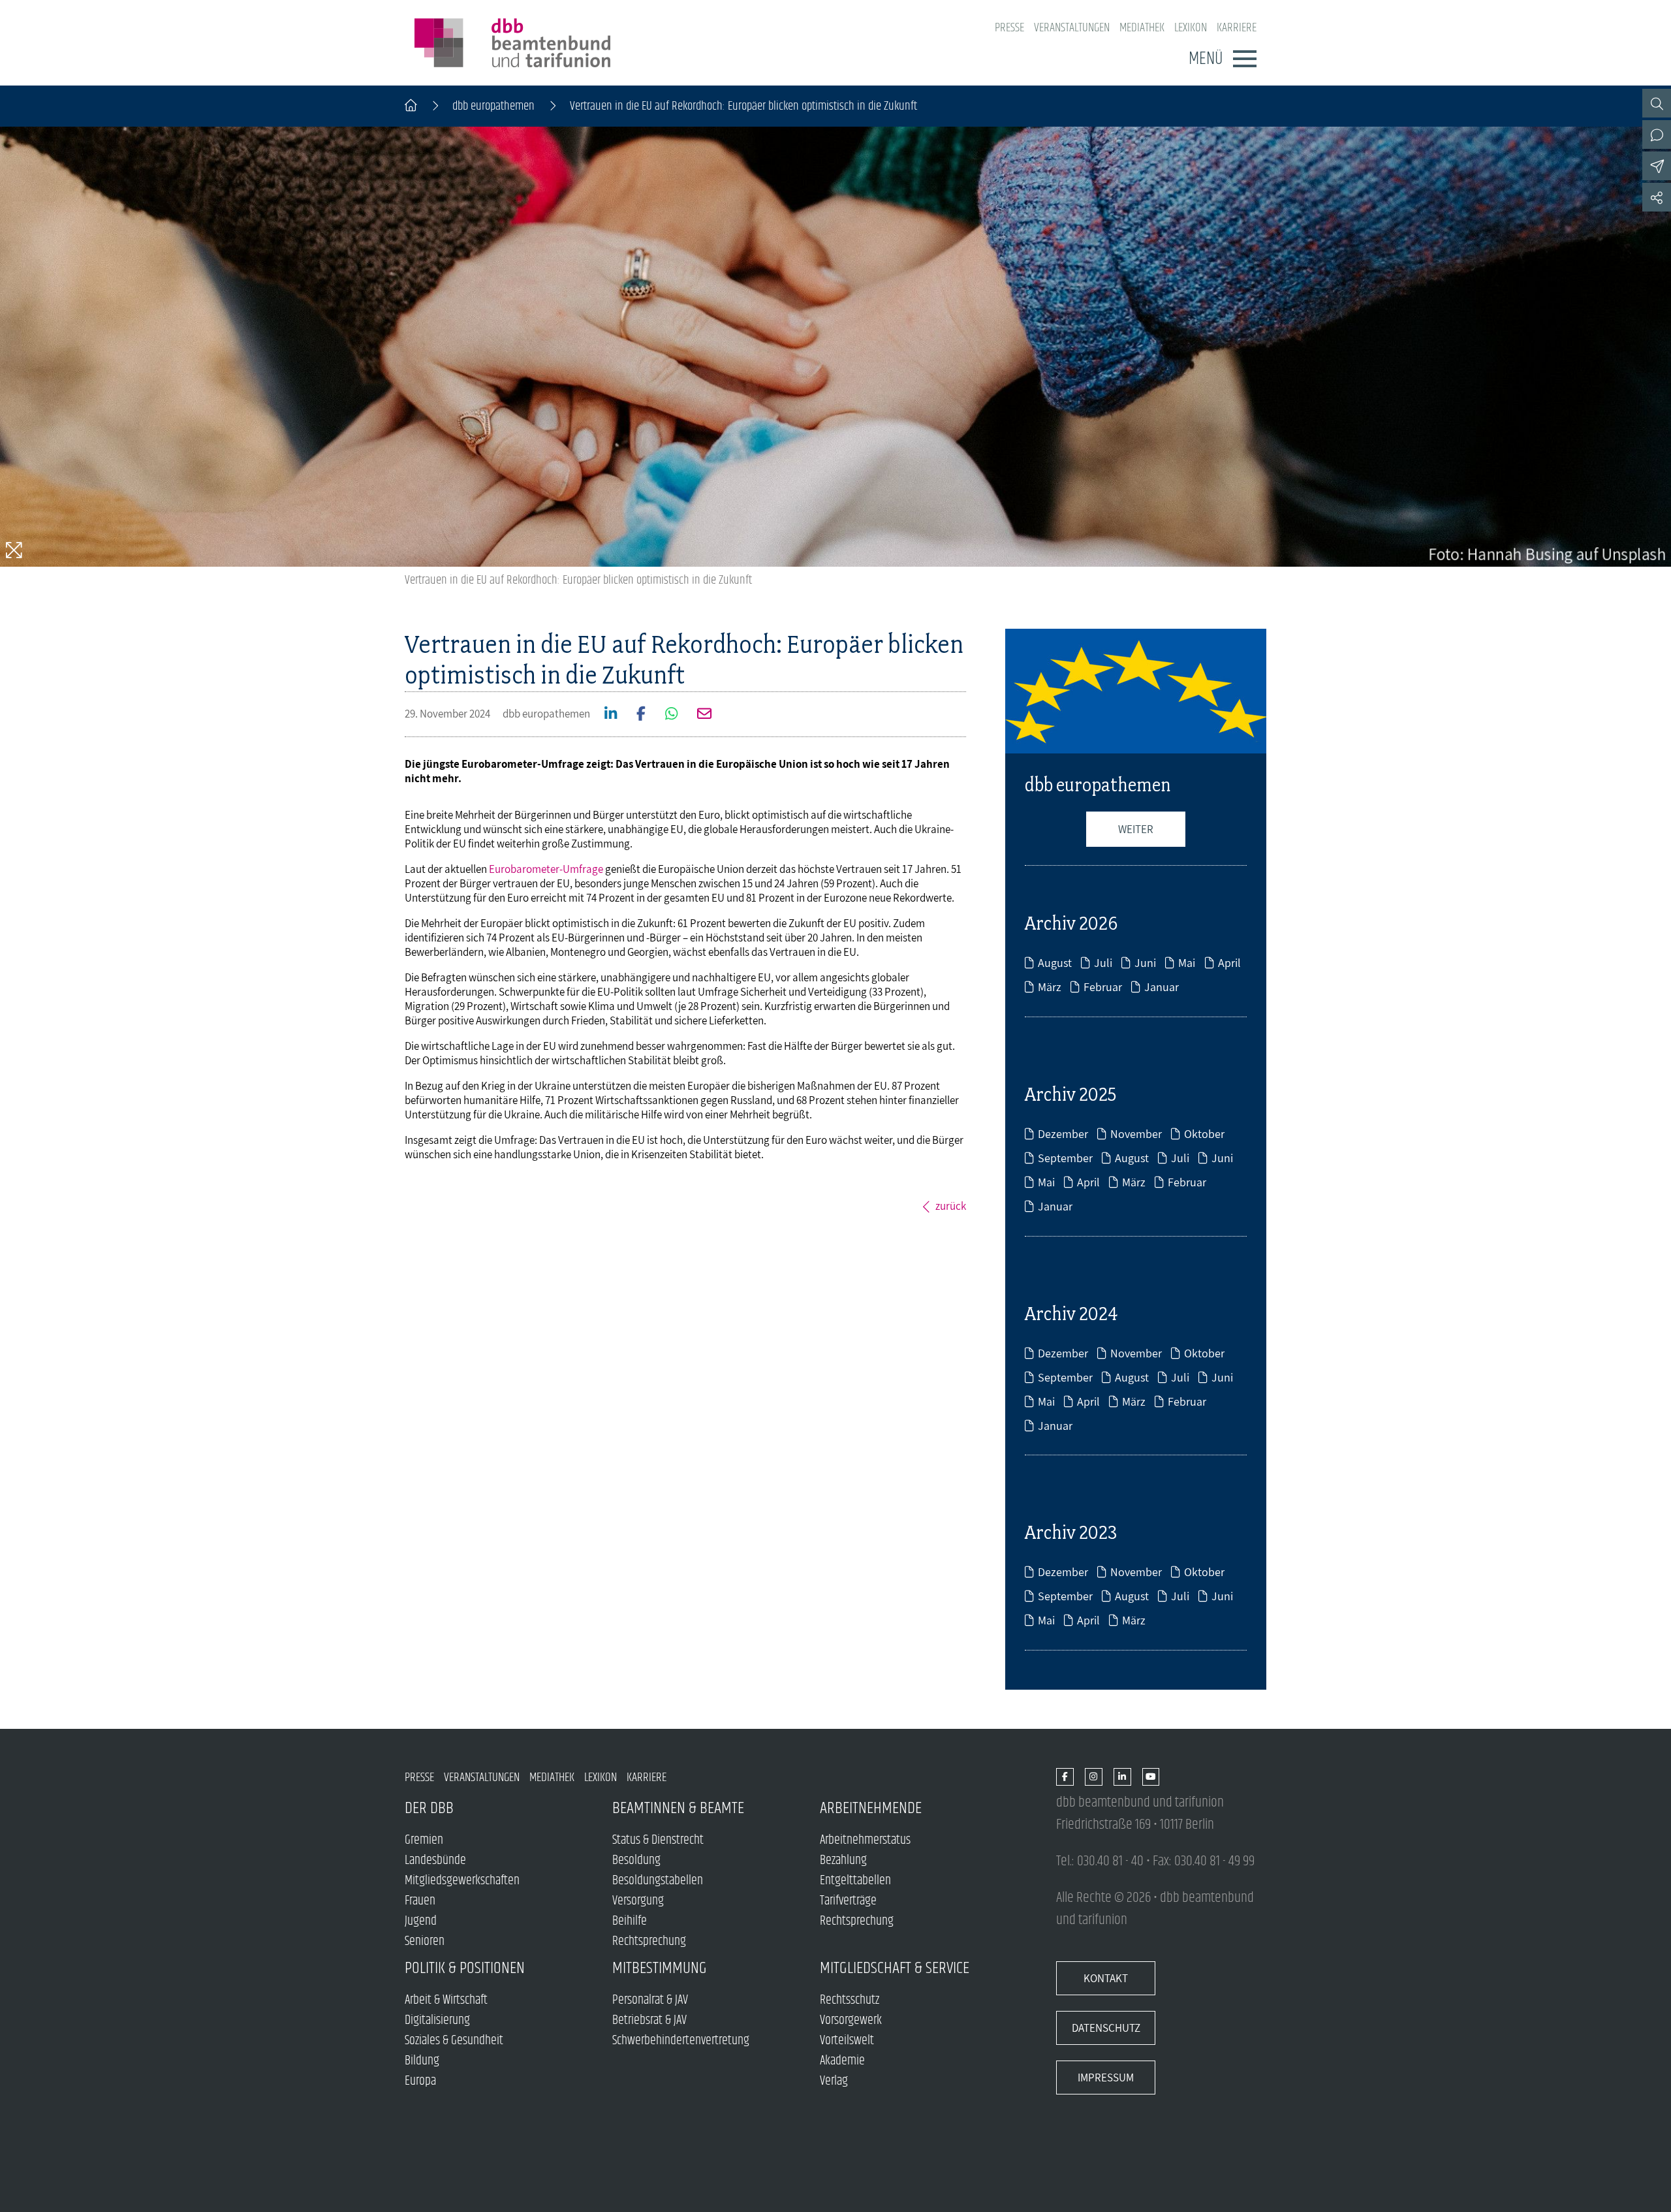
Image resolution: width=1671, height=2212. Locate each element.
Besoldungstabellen (658, 1881)
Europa (420, 2081)
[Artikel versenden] (699, 715)
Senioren (425, 1941)
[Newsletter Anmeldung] (1657, 166)
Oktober (1204, 1134)
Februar (1103, 987)
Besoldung (636, 1860)
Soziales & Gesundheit (454, 2041)
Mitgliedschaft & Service (895, 1968)
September (1065, 1158)
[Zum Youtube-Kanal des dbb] (1151, 1778)
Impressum (1106, 2078)
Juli (1103, 963)
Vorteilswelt (847, 2041)
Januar (1162, 987)
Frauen (420, 1901)
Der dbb (429, 1808)
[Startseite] (411, 106)
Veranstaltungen (1072, 28)
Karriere (1237, 28)
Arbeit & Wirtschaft (446, 2000)
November (1136, 1134)
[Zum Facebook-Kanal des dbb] (1065, 1778)
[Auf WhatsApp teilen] (667, 715)
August (1055, 963)
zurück (951, 1206)
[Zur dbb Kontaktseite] (1657, 134)
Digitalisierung (437, 2020)
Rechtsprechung (649, 1941)
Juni (1145, 963)
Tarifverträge (848, 1901)
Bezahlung (843, 1860)
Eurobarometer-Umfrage (546, 869)
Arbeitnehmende (871, 1808)
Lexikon (1191, 28)
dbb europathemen (493, 106)
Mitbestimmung (660, 1968)
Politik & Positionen (465, 1968)
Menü (1206, 59)
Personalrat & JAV (650, 2000)
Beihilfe (630, 1921)
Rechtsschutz (850, 2000)
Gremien (424, 1840)
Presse (1009, 28)
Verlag (834, 2081)
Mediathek (1142, 28)
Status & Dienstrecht (658, 1840)
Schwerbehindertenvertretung (681, 2041)
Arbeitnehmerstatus (865, 1840)
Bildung (422, 2061)
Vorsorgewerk (851, 2020)
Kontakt (1106, 1978)
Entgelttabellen (855, 1881)
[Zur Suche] (1657, 103)
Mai (1187, 963)
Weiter (1136, 829)
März (1050, 987)
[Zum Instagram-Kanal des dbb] (1094, 1778)
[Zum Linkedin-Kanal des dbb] (1122, 1778)
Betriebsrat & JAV (649, 2020)
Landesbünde (435, 1860)
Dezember (1063, 1134)
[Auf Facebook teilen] (636, 715)
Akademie (842, 2061)
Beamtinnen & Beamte (678, 1808)
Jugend (421, 1921)
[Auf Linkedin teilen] (606, 715)
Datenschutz (1106, 2028)
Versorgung (638, 1901)
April (1229, 963)
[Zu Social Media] (1657, 197)
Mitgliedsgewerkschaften (462, 1881)
